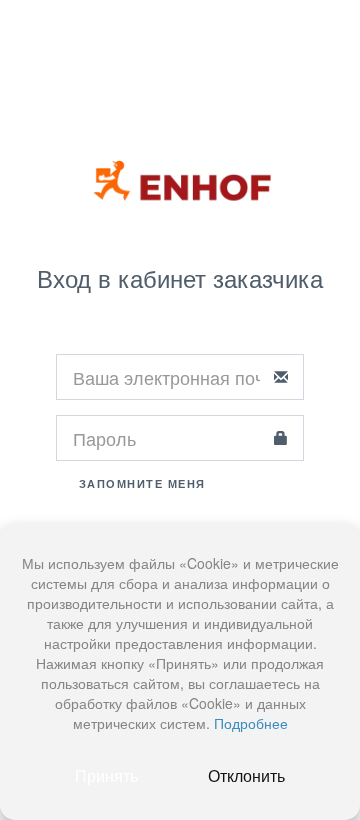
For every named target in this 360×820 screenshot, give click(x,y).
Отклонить (246, 775)
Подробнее (251, 723)
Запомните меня (140, 483)
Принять (106, 775)
